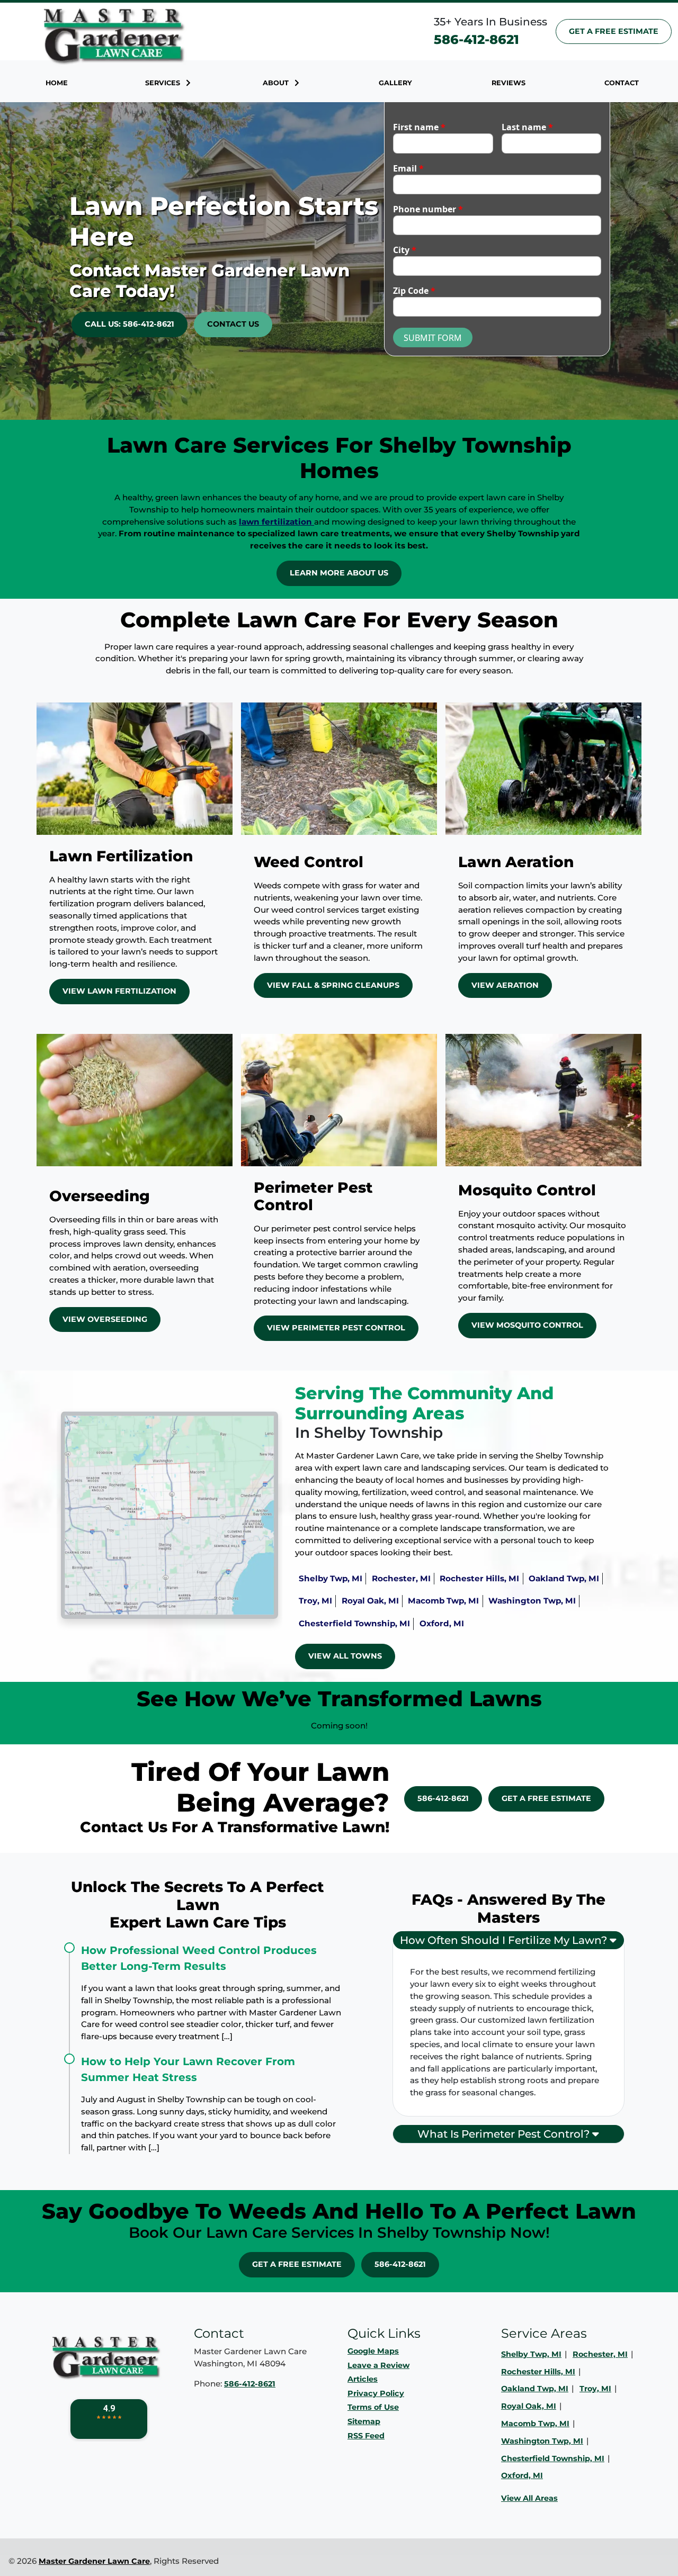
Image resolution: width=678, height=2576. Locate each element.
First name (419, 127)
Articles (363, 2379)
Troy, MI (315, 1601)
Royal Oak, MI (370, 1601)
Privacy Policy (376, 2393)
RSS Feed (366, 2436)
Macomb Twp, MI (443, 1601)
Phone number (428, 209)
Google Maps (373, 2351)
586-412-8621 (476, 39)
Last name (527, 127)
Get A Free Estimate (614, 31)
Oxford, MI (442, 1623)
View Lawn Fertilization (119, 991)
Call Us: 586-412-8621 (130, 324)
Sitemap (364, 2421)
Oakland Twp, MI (564, 1578)
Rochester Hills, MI (479, 1578)
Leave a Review (378, 2365)
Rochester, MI (401, 1578)
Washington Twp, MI (532, 1601)
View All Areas (529, 2498)
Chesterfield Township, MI (354, 1623)
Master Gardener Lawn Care (94, 2561)
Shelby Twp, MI (331, 1578)
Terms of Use (373, 2407)
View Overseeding (105, 1319)
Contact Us (233, 324)
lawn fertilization (276, 522)
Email (408, 168)
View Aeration (505, 985)
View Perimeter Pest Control (336, 1328)
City (405, 250)
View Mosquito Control (527, 1325)
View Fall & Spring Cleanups (333, 985)
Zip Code (414, 291)
